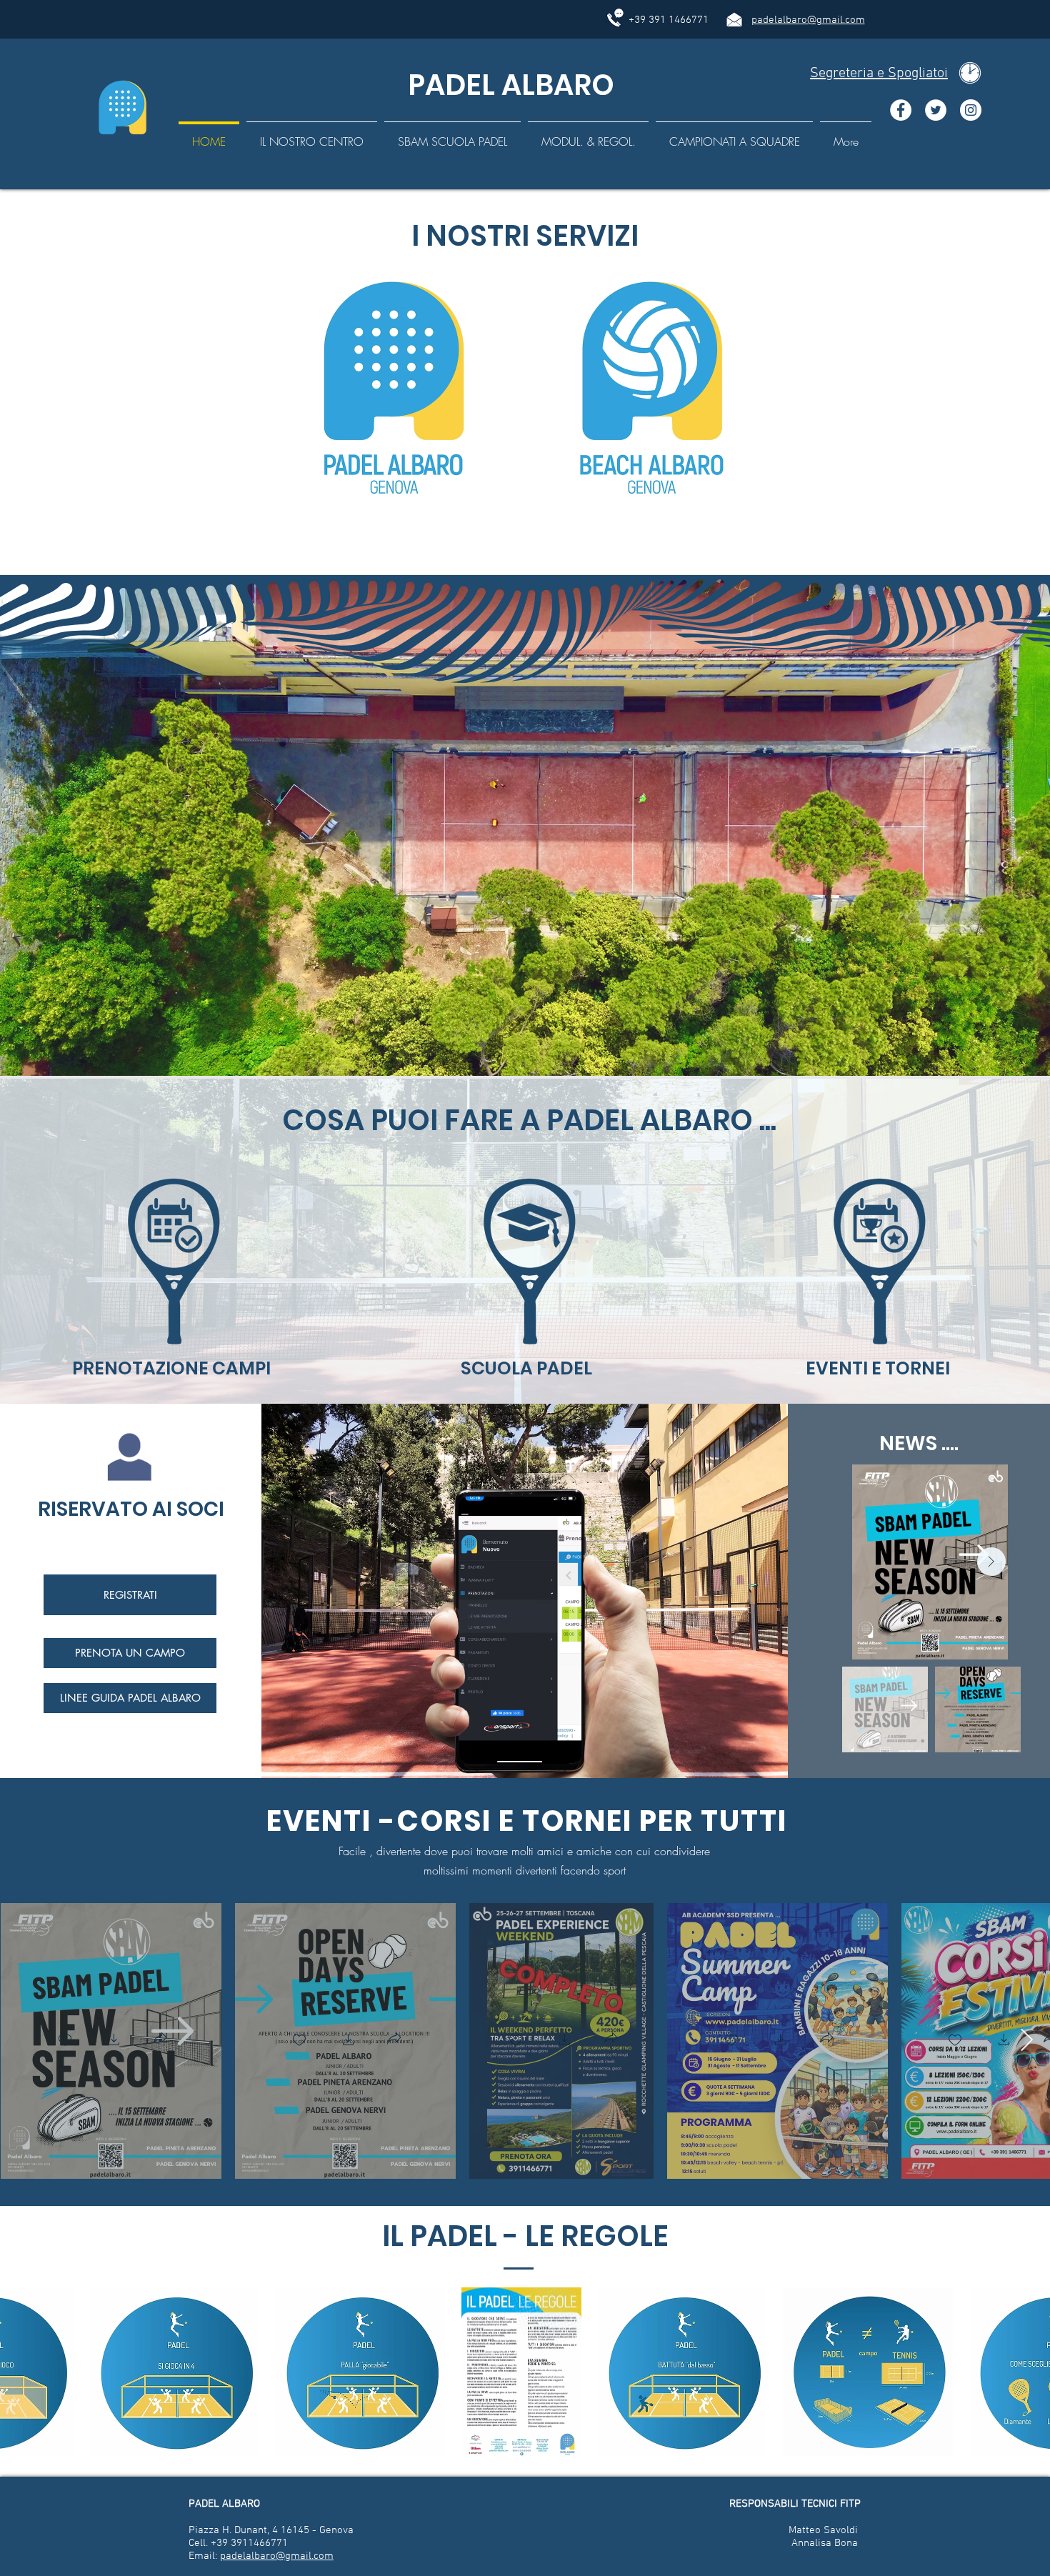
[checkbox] (65, 2041)
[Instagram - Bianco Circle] (971, 110)
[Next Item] (991, 1562)
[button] (114, 2041)
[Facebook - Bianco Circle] (901, 110)
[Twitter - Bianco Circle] (936, 110)
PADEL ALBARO (508, 85)
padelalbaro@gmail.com (808, 20)
